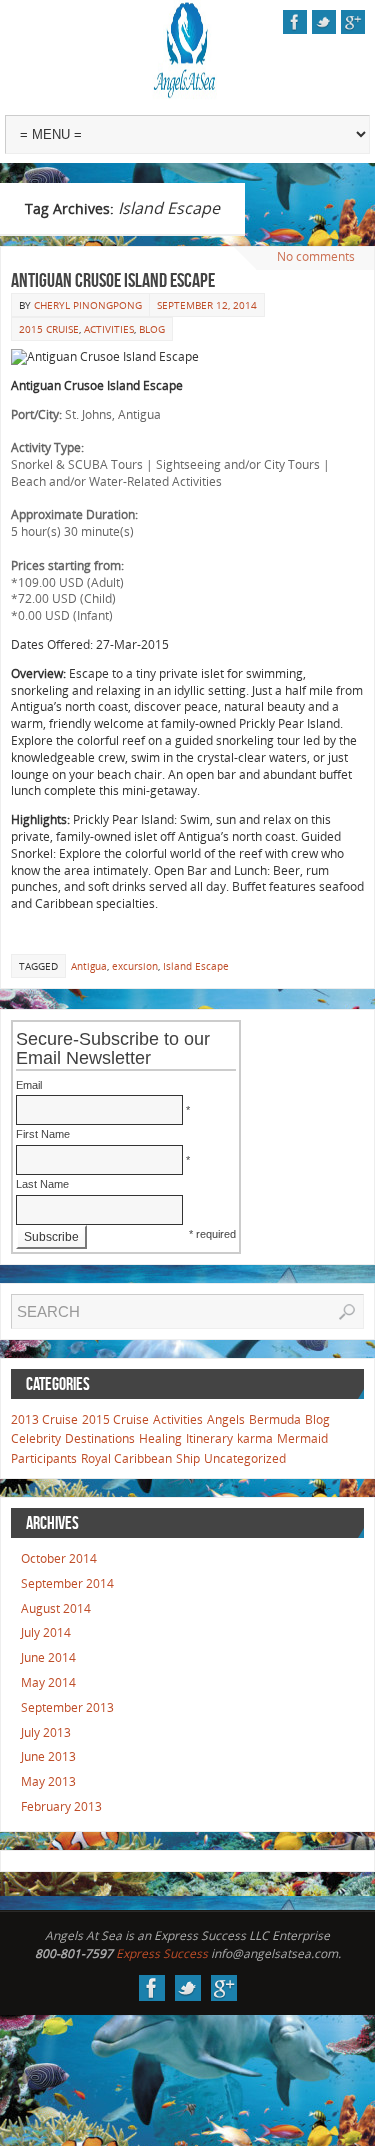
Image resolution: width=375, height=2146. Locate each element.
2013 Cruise (44, 1419)
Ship (188, 1458)
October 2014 (59, 1558)
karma (255, 1438)
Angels (226, 1419)
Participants (44, 1458)
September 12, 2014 (207, 305)
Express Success (162, 1953)
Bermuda (275, 1419)
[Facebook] (295, 22)
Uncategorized (245, 1458)
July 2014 (46, 1632)
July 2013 (46, 1732)
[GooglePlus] (353, 22)
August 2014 (56, 1608)
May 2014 (48, 1682)
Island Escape (196, 966)
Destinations (100, 1438)
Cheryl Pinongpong (88, 305)
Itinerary (209, 1438)
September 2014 (67, 1583)
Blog (152, 329)
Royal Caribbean (126, 1458)
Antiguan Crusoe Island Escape (113, 280)
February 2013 (61, 1806)
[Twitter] (324, 22)
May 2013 (48, 1781)
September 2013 (67, 1707)
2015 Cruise (49, 329)
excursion (135, 966)
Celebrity (36, 1438)
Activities (109, 329)
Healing (160, 1438)
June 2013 (48, 1756)
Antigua (89, 966)
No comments (316, 256)
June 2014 (48, 1657)
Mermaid (302, 1438)
